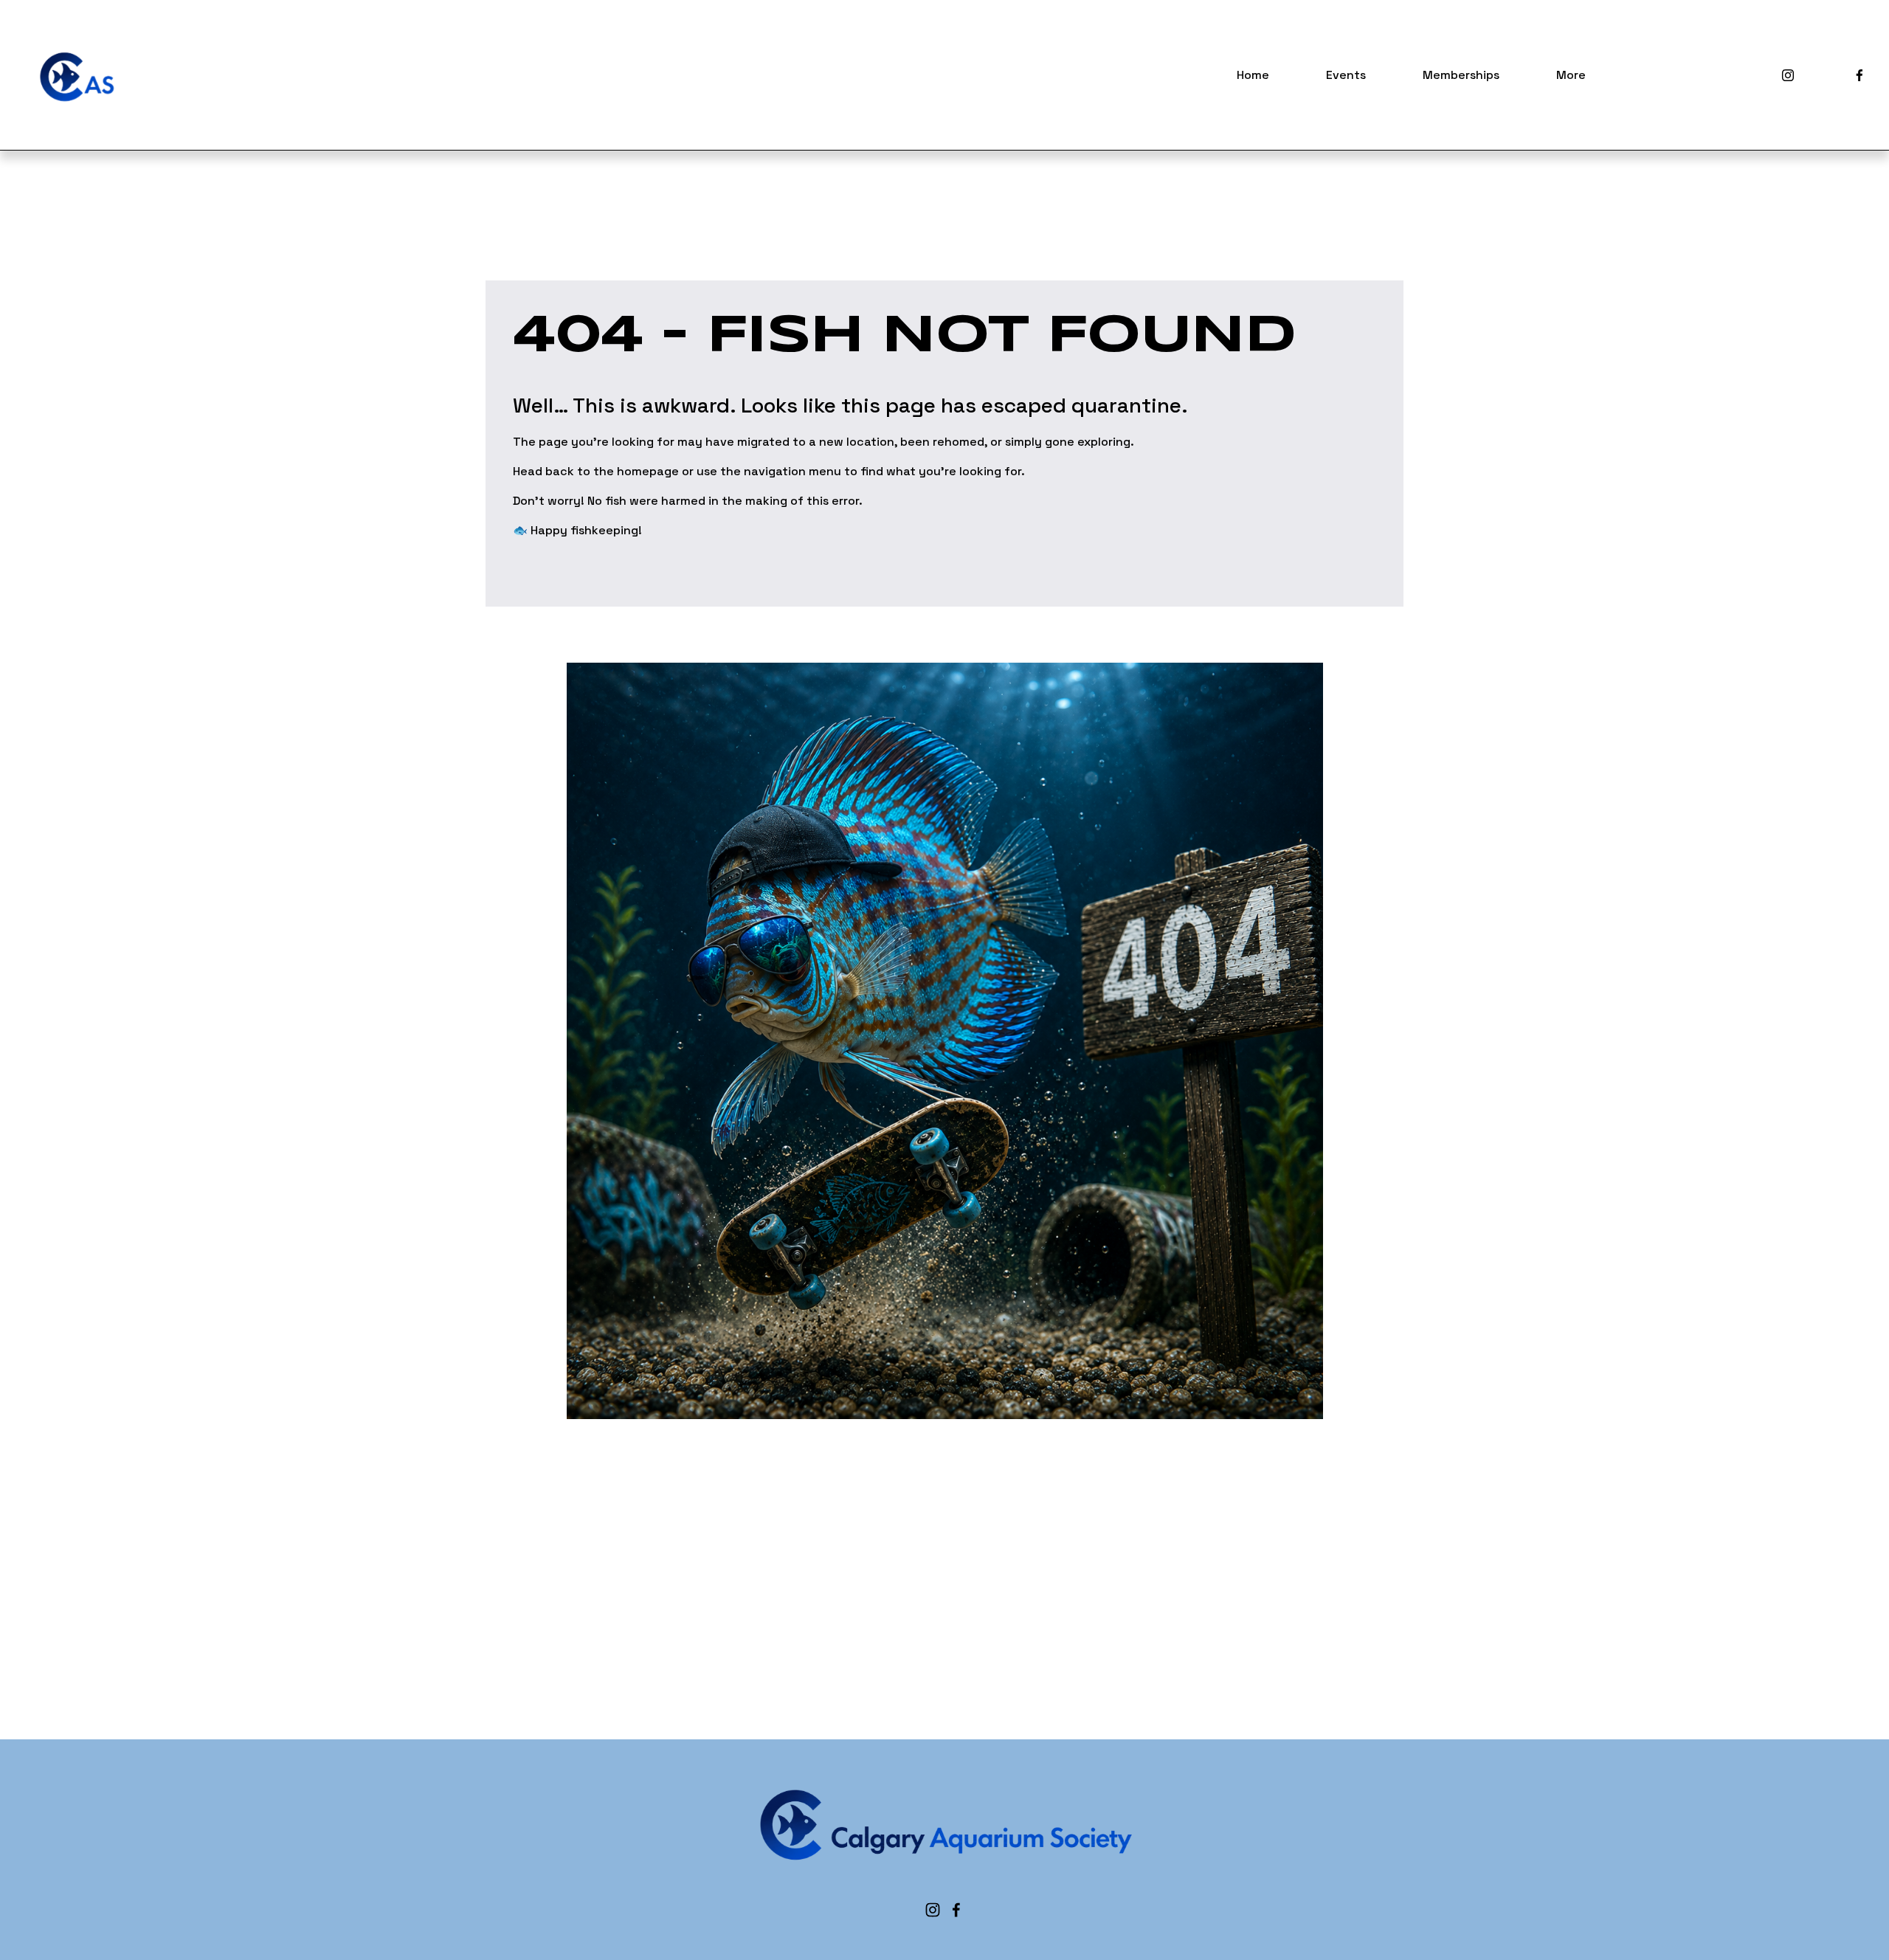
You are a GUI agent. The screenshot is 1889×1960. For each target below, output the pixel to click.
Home (1253, 75)
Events (1346, 75)
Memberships (1461, 75)
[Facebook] (1859, 75)
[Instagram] (1788, 75)
